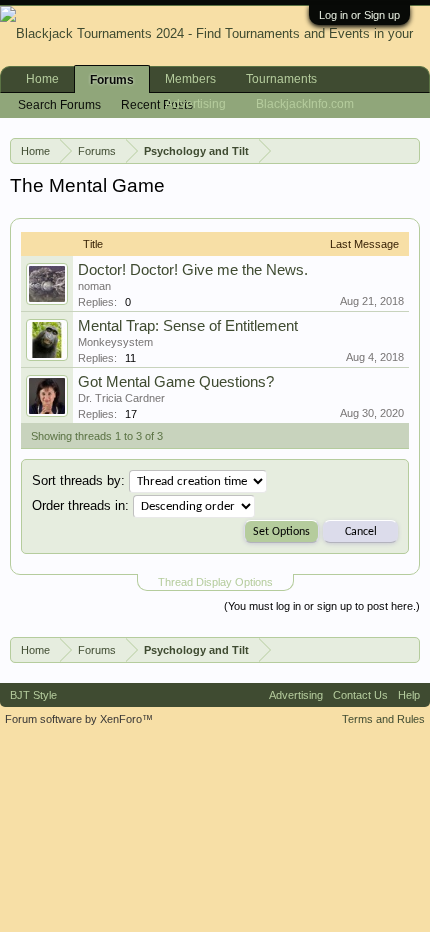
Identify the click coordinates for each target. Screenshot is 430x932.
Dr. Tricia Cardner (121, 398)
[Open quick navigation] (409, 150)
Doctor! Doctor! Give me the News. (193, 270)
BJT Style (33, 695)
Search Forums (59, 105)
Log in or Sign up (359, 15)
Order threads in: (80, 505)
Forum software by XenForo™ (79, 719)
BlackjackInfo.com (305, 104)
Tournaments (281, 79)
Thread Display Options (215, 582)
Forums (112, 80)
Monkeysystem (115, 342)
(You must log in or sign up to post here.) (322, 606)
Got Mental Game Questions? (176, 382)
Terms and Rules (383, 719)
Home (42, 79)
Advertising (195, 104)
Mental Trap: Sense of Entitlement (188, 326)
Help (409, 695)
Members (190, 79)
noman (94, 286)
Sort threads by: (78, 480)
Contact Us (360, 695)
